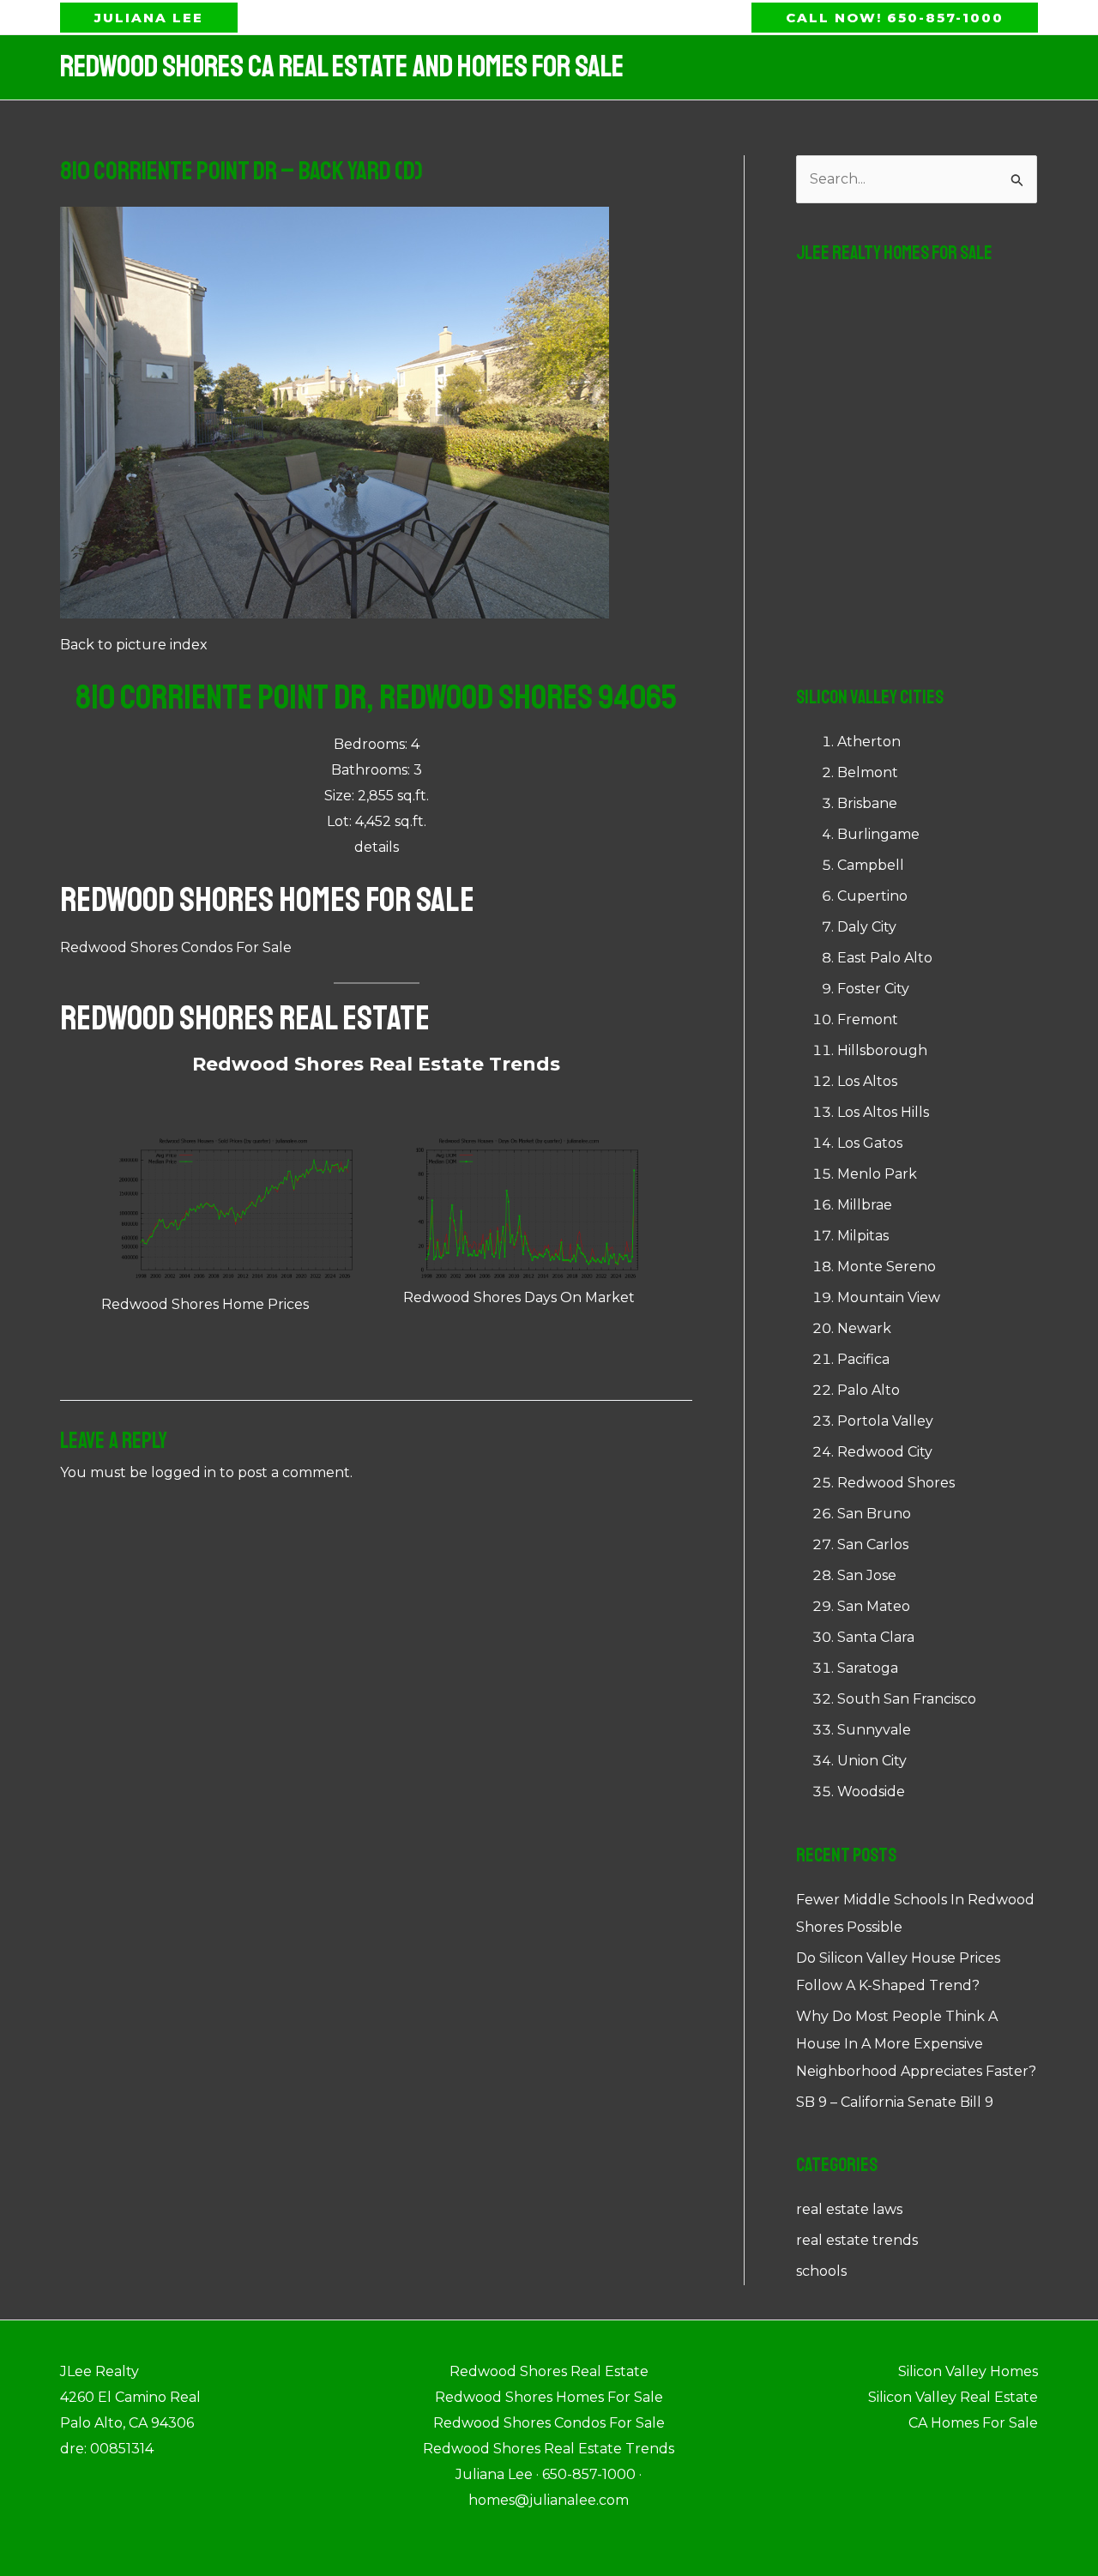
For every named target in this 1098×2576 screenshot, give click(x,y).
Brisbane (867, 803)
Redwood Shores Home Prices (205, 1304)
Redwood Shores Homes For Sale (267, 900)
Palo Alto (869, 1390)
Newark (864, 1328)
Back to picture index (134, 645)
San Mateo (874, 1606)
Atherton (869, 742)
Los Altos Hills (883, 1112)
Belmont (868, 772)
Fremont (868, 1020)
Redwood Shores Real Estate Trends (376, 1064)
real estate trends (857, 2240)
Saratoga (868, 1668)
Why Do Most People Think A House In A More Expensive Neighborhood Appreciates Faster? (916, 2044)
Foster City (873, 989)
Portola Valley (885, 1421)
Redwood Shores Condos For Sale (176, 947)
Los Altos (867, 1081)
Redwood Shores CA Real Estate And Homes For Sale (342, 67)
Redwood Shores (896, 1483)
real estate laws (849, 2209)
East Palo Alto (885, 958)
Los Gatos (870, 1143)
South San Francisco (907, 1699)
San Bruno (874, 1514)
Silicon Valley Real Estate (953, 2397)
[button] (149, 18)
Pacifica (863, 1359)
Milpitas (863, 1236)
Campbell (871, 865)
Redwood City (885, 1452)
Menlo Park (877, 1174)
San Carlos (873, 1544)
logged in (184, 1472)
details (377, 847)
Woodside (871, 1792)
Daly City (867, 927)
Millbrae (865, 1205)
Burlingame (878, 834)
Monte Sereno (887, 1267)
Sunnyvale (874, 1730)
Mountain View (889, 1297)
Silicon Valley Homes (968, 2371)
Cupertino (872, 896)
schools (821, 2271)
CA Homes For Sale (973, 2423)
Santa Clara (876, 1637)
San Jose (867, 1575)
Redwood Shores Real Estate (245, 1018)
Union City (872, 1761)
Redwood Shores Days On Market (519, 1297)
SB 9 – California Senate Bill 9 (895, 2102)
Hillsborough (882, 1050)
